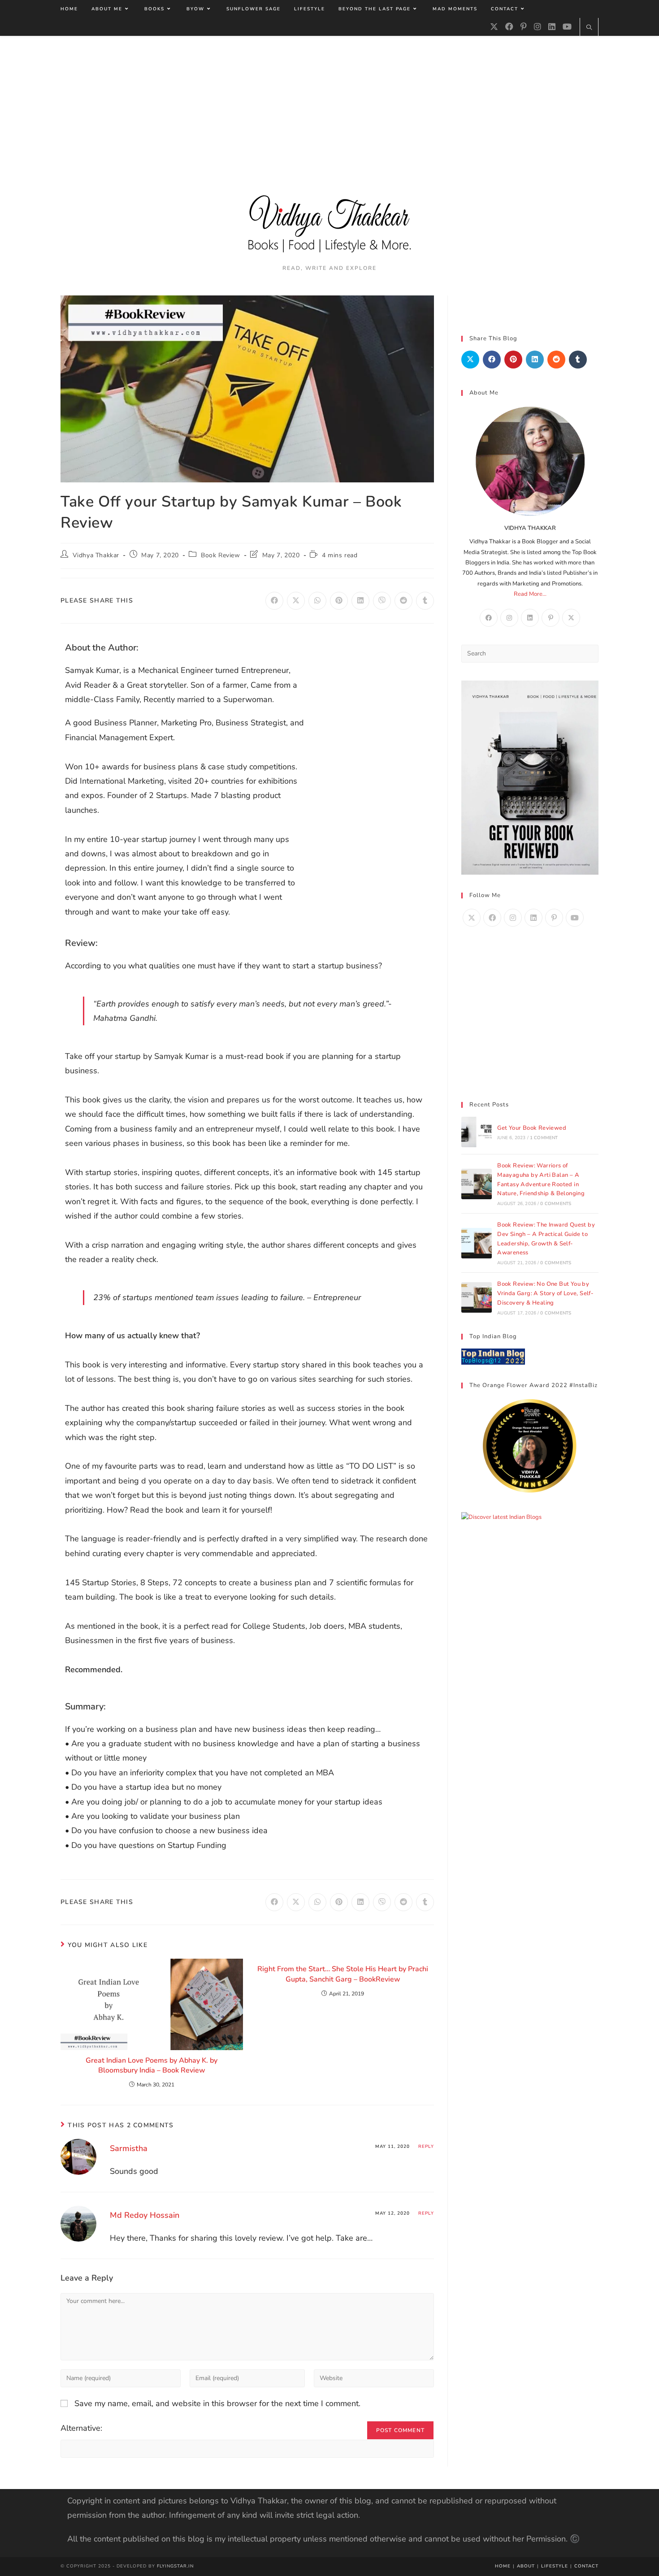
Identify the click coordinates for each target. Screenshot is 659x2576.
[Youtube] (567, 27)
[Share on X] (296, 601)
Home (503, 2566)
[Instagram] (538, 27)
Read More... (530, 594)
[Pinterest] (524, 27)
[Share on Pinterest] (339, 601)
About (526, 2566)
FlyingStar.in (175, 2566)
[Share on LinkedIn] (360, 601)
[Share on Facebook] (274, 601)
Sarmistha (129, 2148)
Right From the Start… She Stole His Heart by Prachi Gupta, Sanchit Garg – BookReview (343, 1974)
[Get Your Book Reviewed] (477, 1132)
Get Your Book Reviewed (532, 1128)
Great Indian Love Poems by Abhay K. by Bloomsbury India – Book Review (152, 2065)
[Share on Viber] (382, 601)
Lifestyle (555, 2566)
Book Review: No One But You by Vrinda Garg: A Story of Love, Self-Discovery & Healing (545, 1293)
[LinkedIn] (552, 27)
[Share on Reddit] (403, 601)
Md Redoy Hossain (145, 2215)
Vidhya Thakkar (96, 555)
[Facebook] (509, 27)
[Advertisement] (329, 103)
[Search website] (589, 28)
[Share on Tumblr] (425, 601)
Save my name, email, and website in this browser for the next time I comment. (217, 2403)
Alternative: (81, 2428)
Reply (426, 2147)
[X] (494, 27)
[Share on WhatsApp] (317, 601)
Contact (586, 2566)
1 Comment (544, 1138)
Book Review (221, 555)
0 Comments (556, 1204)
